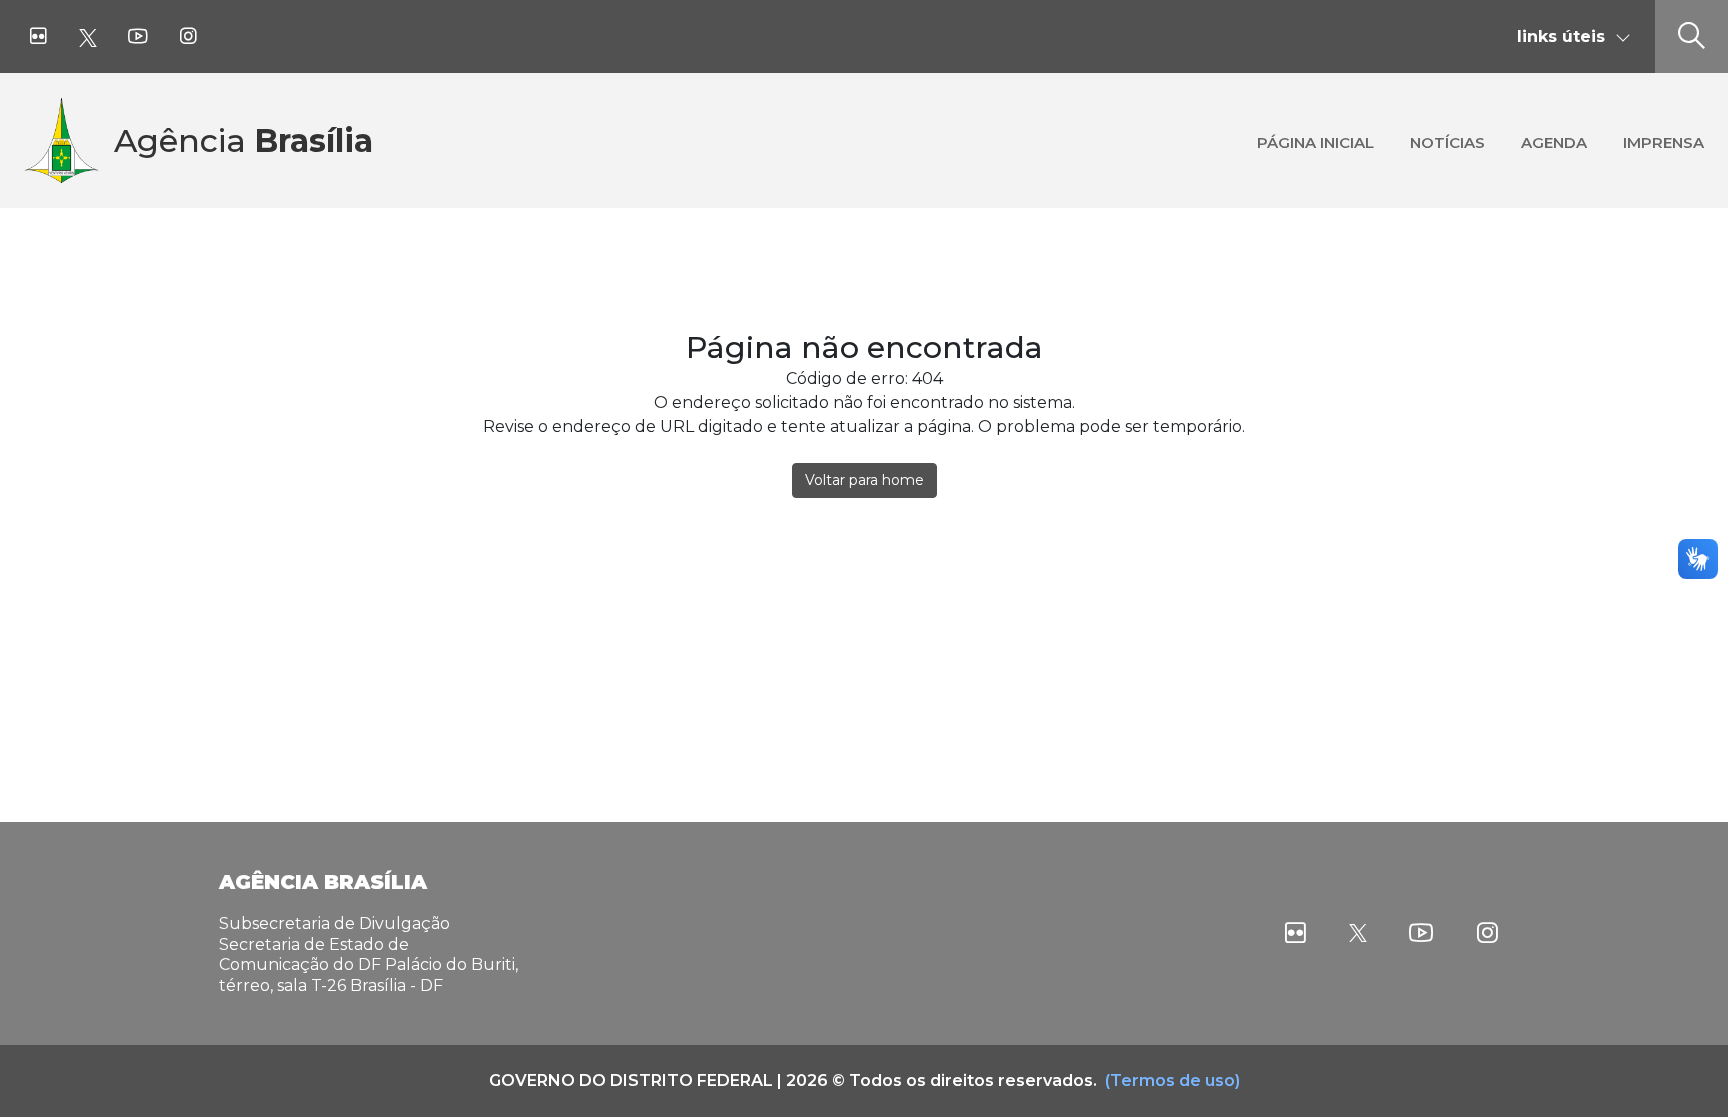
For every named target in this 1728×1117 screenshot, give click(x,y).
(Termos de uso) (1172, 1080)
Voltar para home (864, 480)
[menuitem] (1315, 140)
